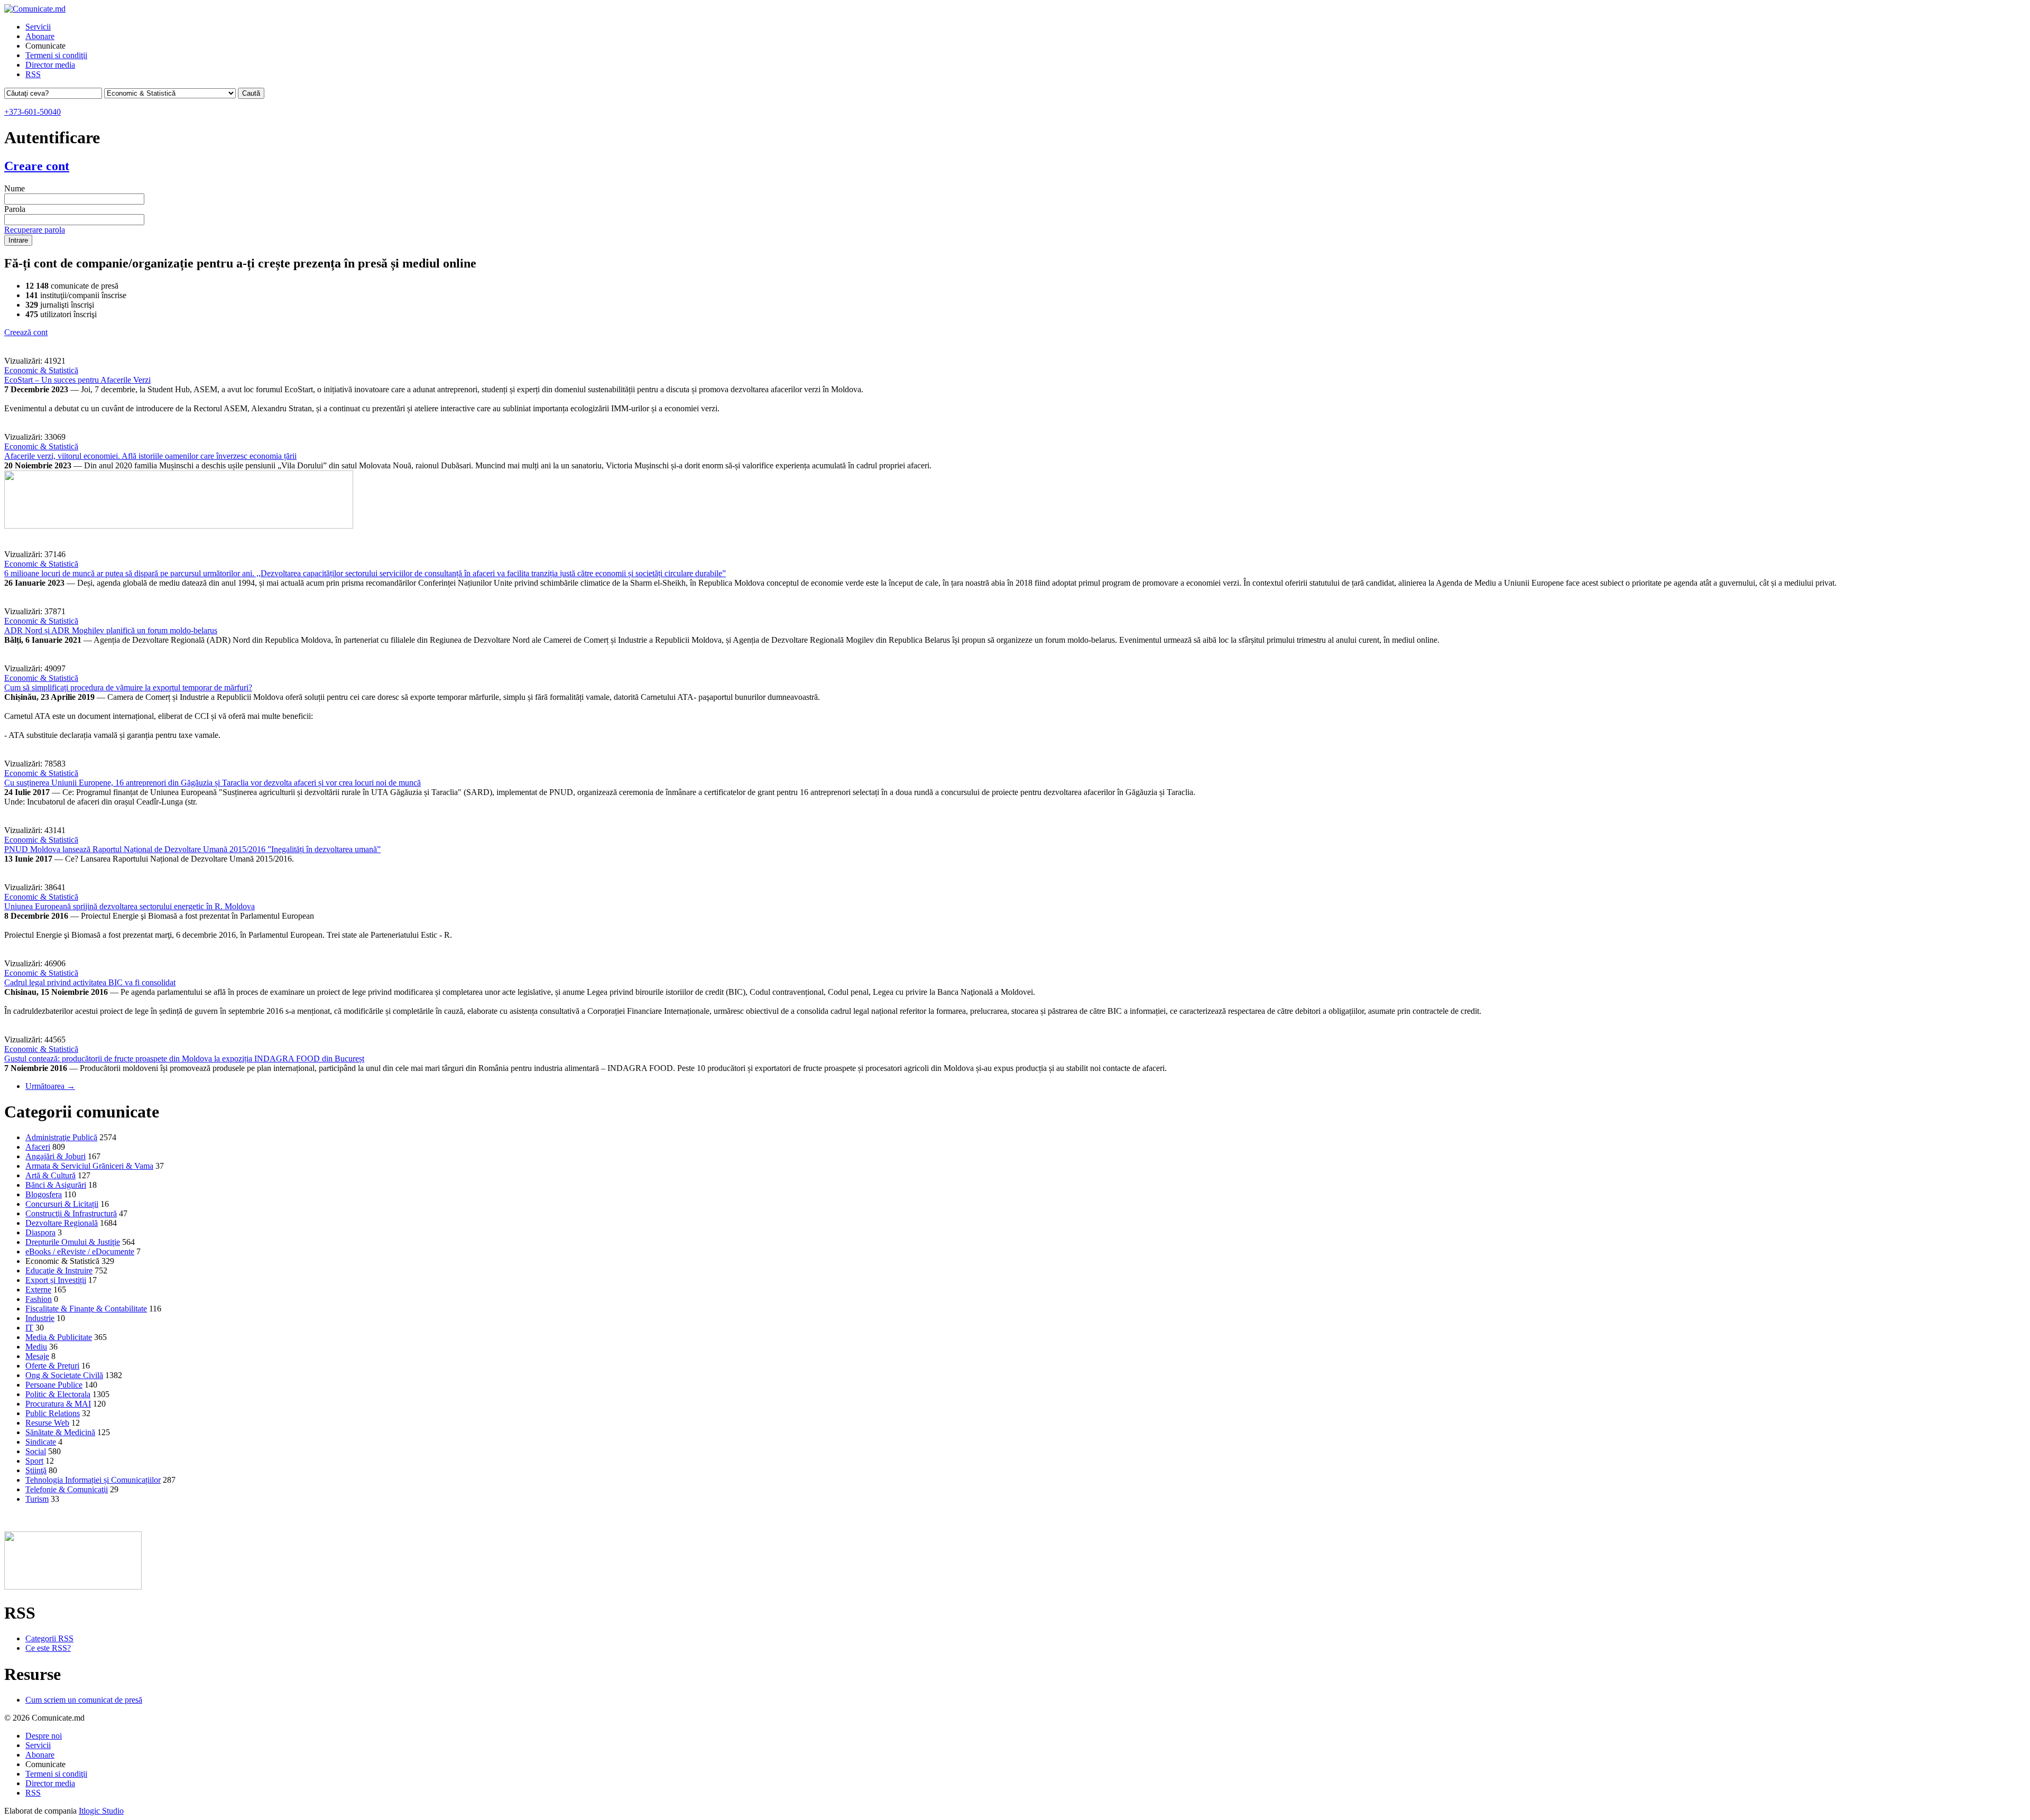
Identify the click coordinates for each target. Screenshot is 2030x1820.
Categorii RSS (49, 1638)
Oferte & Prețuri (52, 1366)
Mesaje (37, 1356)
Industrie (40, 1318)
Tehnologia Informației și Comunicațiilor (93, 1480)
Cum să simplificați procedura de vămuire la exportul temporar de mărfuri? (128, 687)
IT (29, 1328)
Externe (38, 1290)
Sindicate (41, 1442)
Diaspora (40, 1232)
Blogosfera (44, 1194)
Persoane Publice (54, 1385)
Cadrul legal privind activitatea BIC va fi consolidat (90, 982)
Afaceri (38, 1147)
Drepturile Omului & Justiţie (73, 1242)
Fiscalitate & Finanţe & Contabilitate (86, 1309)
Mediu (36, 1347)
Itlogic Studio (101, 1811)
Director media (50, 65)
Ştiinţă (36, 1470)
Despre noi (44, 1736)
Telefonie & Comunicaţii (67, 1489)
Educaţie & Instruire (59, 1271)
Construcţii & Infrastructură (71, 1213)
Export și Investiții (56, 1280)
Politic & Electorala (58, 1394)
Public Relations (53, 1413)
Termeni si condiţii (56, 55)
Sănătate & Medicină (60, 1432)
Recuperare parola (35, 230)
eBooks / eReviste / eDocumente (80, 1251)
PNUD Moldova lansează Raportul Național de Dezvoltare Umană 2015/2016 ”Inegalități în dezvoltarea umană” (192, 849)
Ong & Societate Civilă (64, 1375)
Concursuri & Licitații (62, 1204)
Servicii (38, 27)
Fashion (39, 1299)
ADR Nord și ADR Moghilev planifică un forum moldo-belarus (111, 630)
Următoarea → (50, 1086)
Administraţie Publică (61, 1137)
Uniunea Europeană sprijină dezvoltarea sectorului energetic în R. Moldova (130, 906)
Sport (34, 1461)
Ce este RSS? (48, 1648)
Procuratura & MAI (58, 1404)
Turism (37, 1499)
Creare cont (37, 166)
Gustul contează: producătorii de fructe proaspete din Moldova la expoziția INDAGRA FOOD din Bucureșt (184, 1059)
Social (36, 1451)
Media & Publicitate (59, 1337)
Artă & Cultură (50, 1175)
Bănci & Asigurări (56, 1185)
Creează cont (26, 332)
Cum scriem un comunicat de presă (84, 1700)
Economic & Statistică (41, 370)
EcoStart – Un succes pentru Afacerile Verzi (77, 380)
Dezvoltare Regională (62, 1223)
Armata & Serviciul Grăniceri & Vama (89, 1166)
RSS (33, 74)
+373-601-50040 (33, 112)
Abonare (40, 36)
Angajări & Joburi (56, 1156)
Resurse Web (47, 1423)
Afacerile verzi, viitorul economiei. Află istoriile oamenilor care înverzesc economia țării (150, 456)
